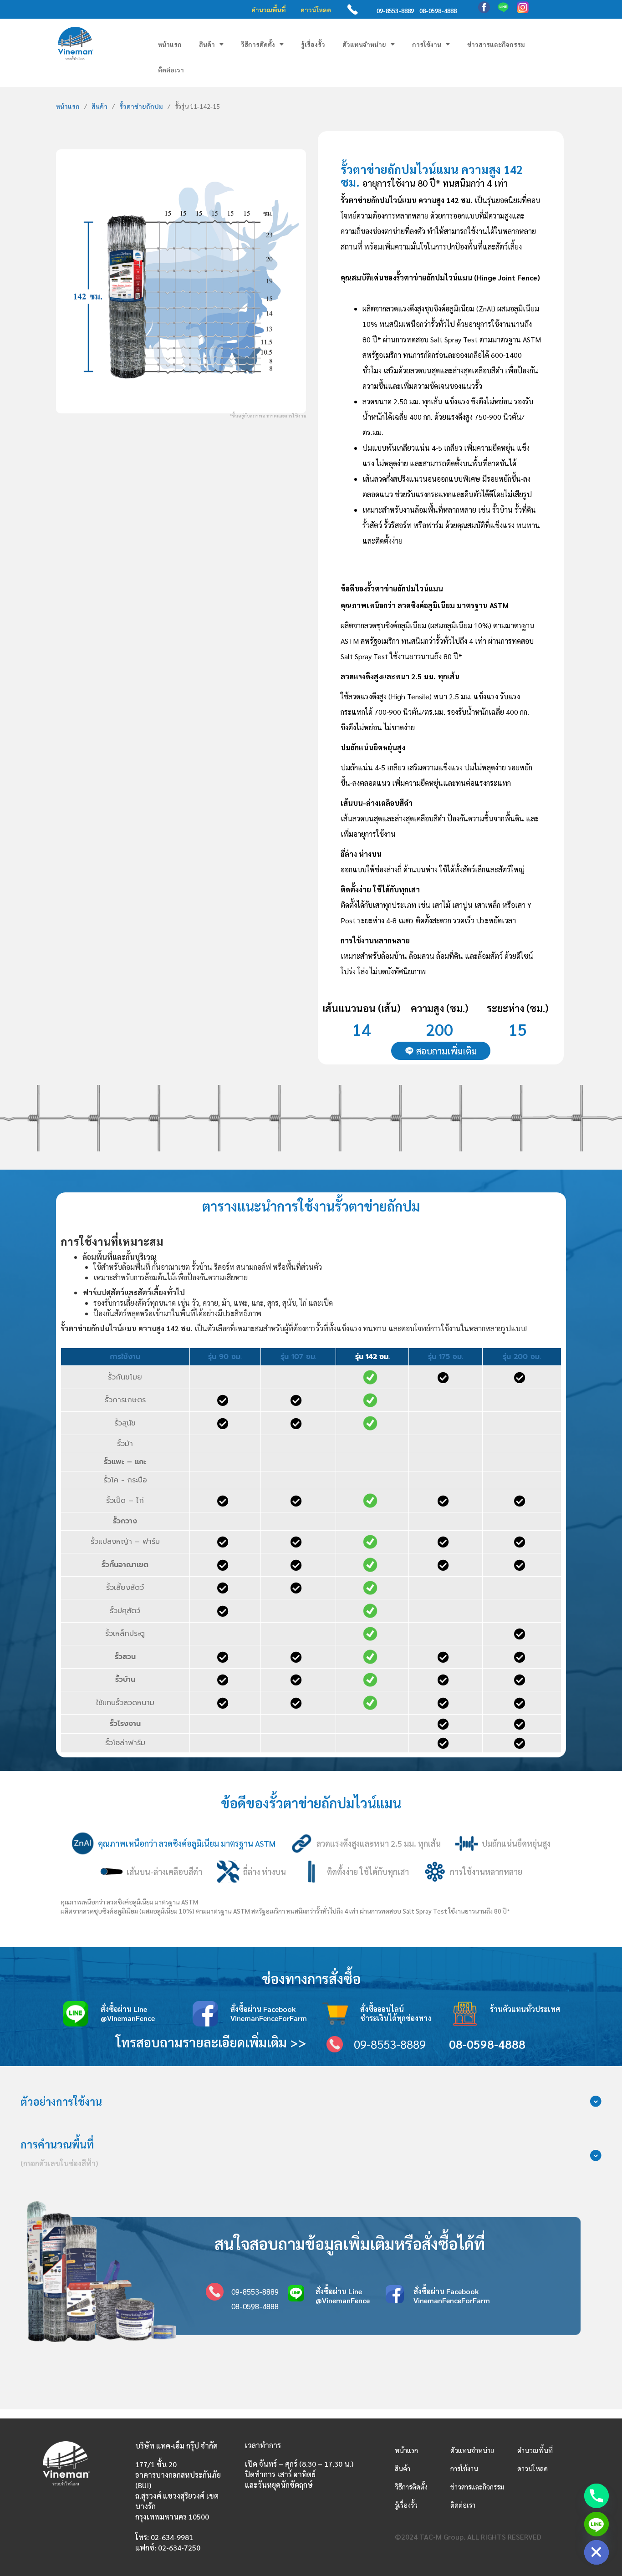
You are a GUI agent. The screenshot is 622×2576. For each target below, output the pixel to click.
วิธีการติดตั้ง (258, 44)
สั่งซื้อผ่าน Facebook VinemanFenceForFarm (269, 2013)
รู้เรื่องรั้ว (313, 44)
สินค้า (207, 44)
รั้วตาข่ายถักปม (141, 106)
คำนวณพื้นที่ (269, 10)
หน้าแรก (170, 44)
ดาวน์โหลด (316, 10)
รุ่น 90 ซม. (225, 1357)
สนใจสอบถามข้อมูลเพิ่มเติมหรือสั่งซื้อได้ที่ (350, 2243)
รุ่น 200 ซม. (522, 1357)
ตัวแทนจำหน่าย (364, 44)
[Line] (597, 2524)
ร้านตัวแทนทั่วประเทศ (525, 2009)
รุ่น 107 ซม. (298, 1357)
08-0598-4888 (438, 11)
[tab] (173, 1843)
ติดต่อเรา (171, 70)
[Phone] (597, 2496)
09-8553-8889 (395, 11)
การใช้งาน (427, 44)
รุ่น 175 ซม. (446, 1357)
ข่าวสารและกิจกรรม (496, 44)
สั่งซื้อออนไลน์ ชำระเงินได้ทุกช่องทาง (396, 2013)
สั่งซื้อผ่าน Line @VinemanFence (128, 2013)
